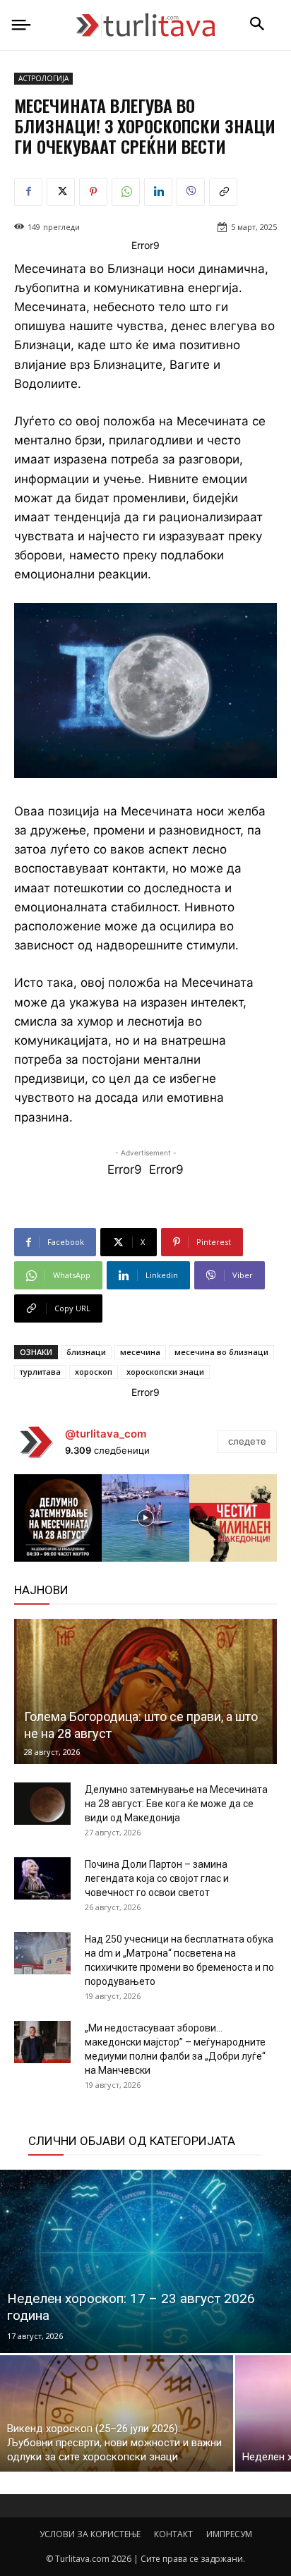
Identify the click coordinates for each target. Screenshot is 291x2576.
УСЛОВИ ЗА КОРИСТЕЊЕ (90, 2534)
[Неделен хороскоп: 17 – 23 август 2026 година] (145, 2261)
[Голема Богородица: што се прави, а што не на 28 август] (145, 1691)
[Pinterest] (93, 192)
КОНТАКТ (173, 2534)
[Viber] (191, 192)
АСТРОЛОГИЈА (43, 78)
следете (247, 1441)
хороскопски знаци (165, 1372)
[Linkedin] (158, 192)
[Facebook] (28, 192)
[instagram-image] (58, 1518)
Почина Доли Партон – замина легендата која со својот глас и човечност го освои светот (157, 1878)
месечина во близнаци (221, 1352)
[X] (61, 192)
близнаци (86, 1352)
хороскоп (94, 1372)
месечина (140, 1352)
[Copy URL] (223, 192)
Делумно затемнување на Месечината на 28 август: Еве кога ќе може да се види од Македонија (176, 1804)
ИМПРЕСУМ (229, 2534)
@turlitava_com (106, 1434)
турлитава (40, 1372)
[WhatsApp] (126, 192)
